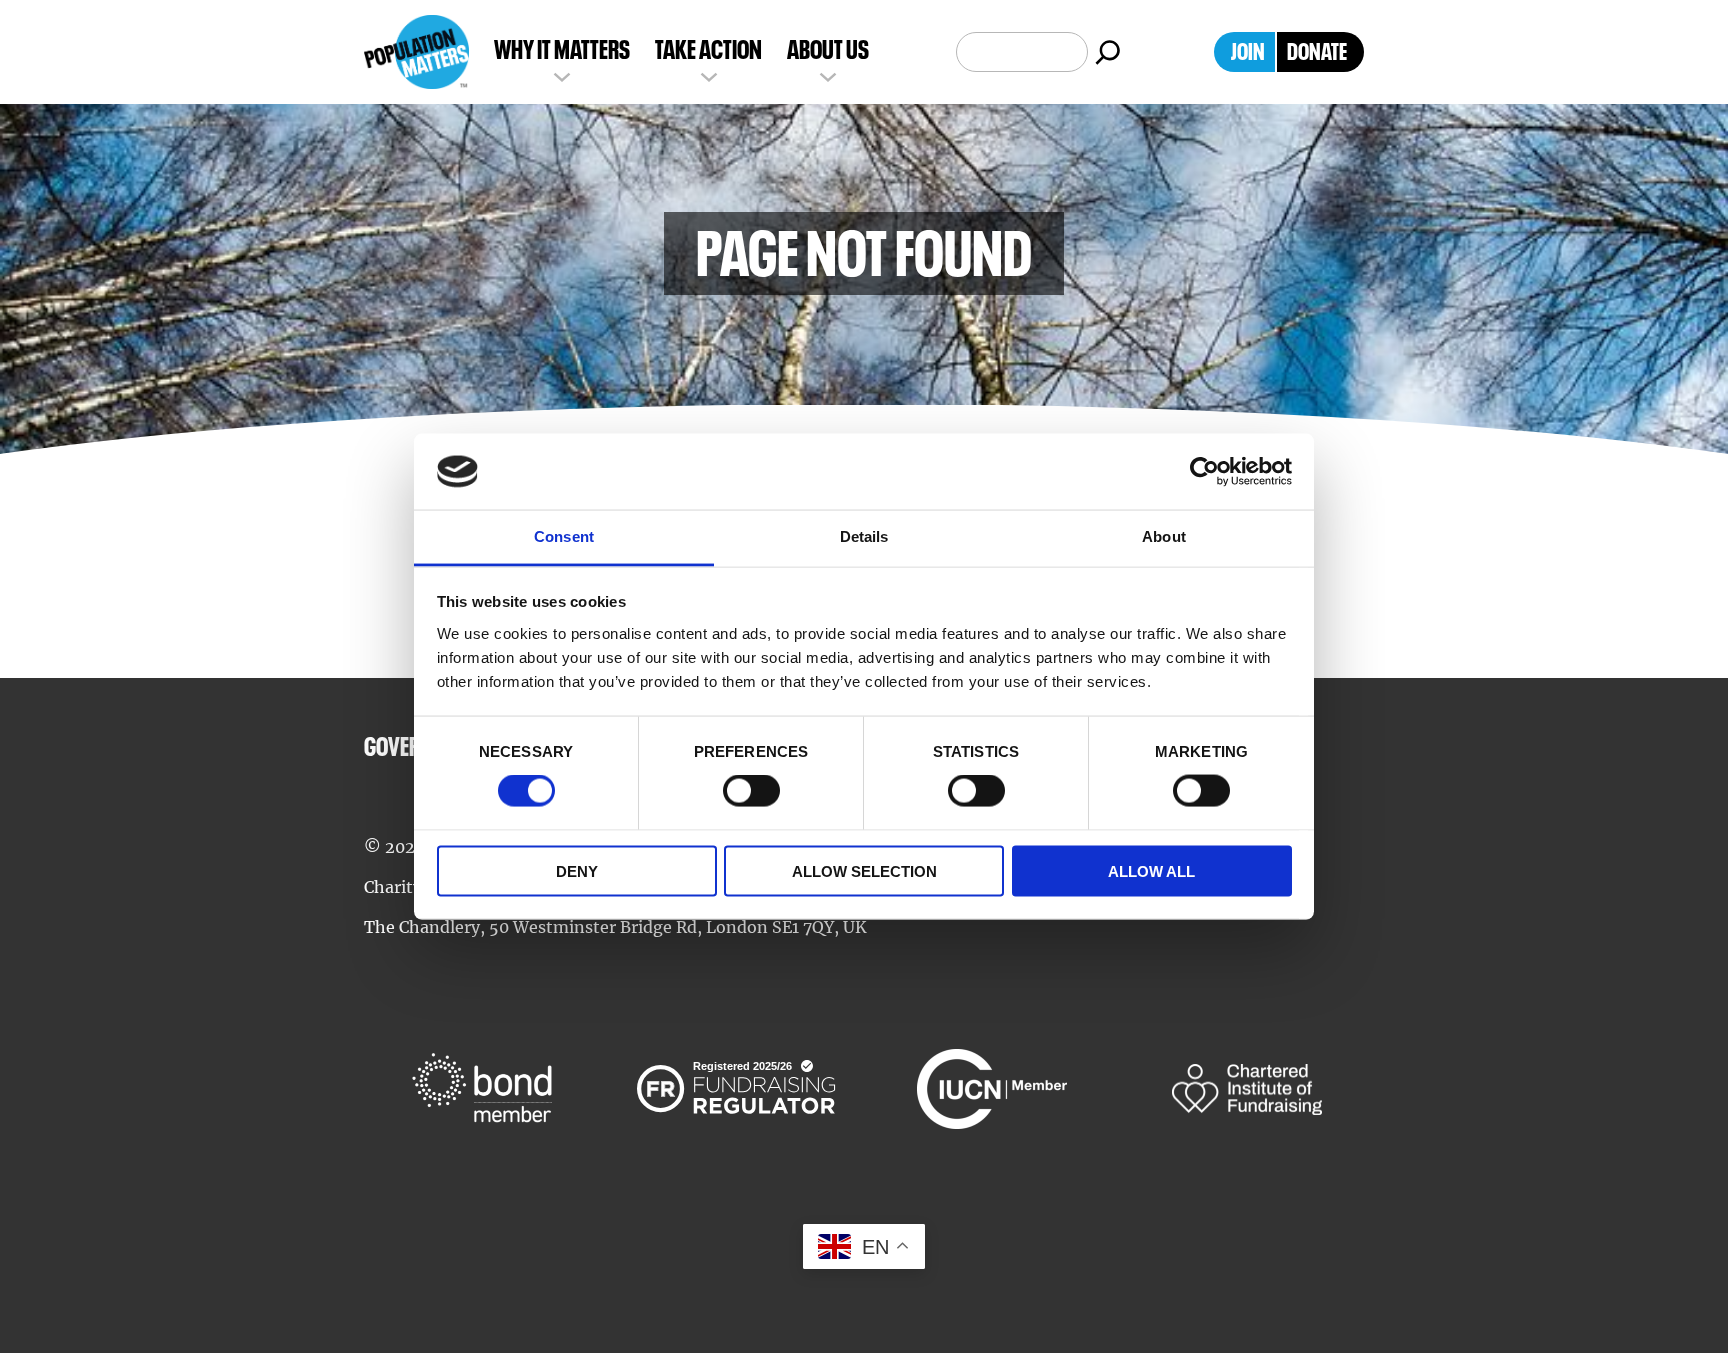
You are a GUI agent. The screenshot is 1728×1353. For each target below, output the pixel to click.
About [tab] (1164, 536)
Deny (577, 870)
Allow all (1151, 870)
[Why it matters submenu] (562, 75)
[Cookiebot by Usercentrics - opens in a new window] (1204, 472)
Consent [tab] (564, 536)
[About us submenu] (828, 75)
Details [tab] (864, 536)
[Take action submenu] (709, 75)
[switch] (751, 791)
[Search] (1108, 52)
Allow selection (864, 870)
